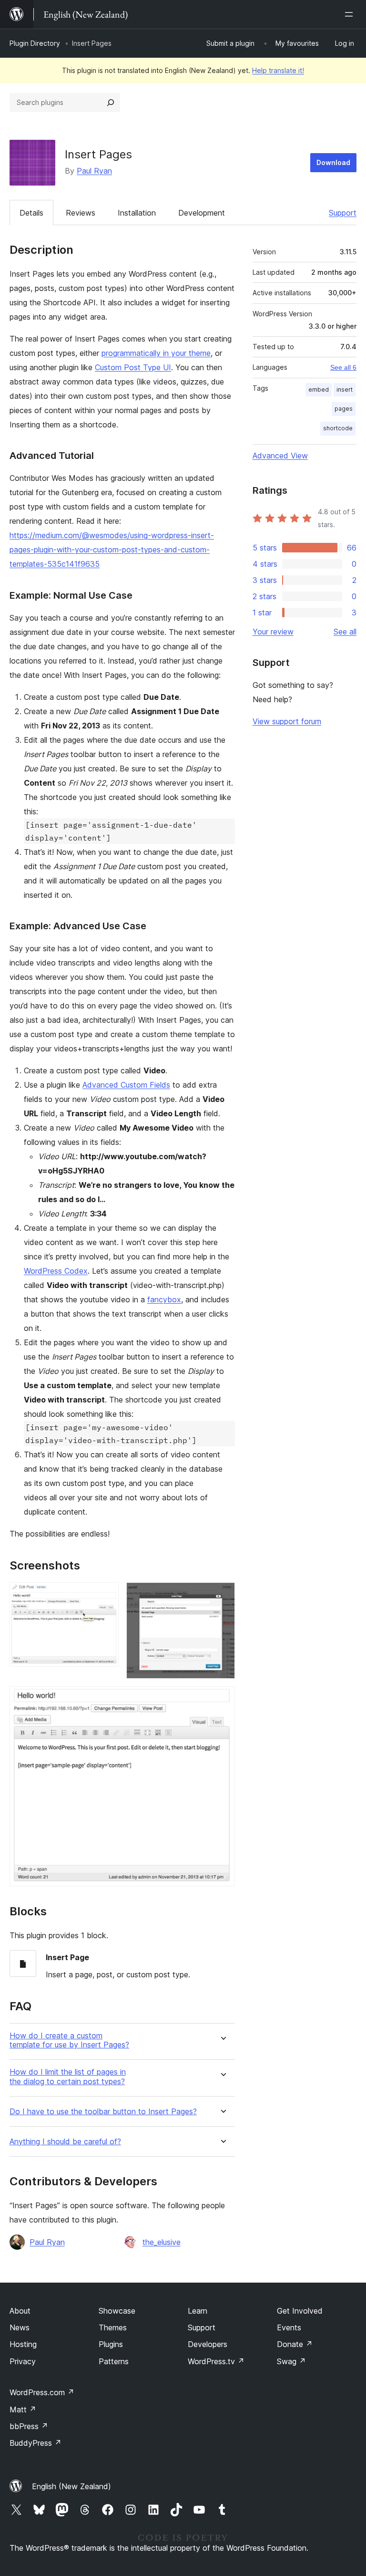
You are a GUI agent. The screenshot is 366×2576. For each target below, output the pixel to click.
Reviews (81, 213)
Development (202, 213)
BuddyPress (36, 2443)
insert (345, 390)
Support (343, 213)
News (20, 2327)
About (20, 2311)
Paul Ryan (94, 171)
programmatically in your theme (156, 353)
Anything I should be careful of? (65, 2142)
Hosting (23, 2344)
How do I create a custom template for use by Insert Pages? (69, 2040)
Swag (291, 2361)
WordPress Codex (56, 1271)
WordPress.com (42, 2392)
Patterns (114, 2361)
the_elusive (162, 2242)
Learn (198, 2311)
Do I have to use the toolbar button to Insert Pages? (103, 2112)
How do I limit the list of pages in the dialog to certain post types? (68, 2077)
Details (31, 213)
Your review (273, 632)
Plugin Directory (35, 43)
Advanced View (280, 456)
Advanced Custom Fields (126, 1085)
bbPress (29, 2426)
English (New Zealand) (71, 2486)
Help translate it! (278, 70)
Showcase (117, 2311)
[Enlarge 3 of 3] (222, 1699)
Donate (295, 2344)
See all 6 (343, 367)
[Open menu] (351, 14)
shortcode (338, 428)
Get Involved (300, 2311)
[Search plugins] (111, 103)
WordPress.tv (216, 2361)
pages (344, 409)
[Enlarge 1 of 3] (106, 1595)
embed (319, 390)
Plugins (111, 2344)
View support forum (287, 721)
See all (345, 632)
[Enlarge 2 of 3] (222, 1595)
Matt (23, 2410)
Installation (137, 213)
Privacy (23, 2361)
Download (333, 162)
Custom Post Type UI (133, 367)
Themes (113, 2327)
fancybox (164, 1299)
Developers (208, 2344)
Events (289, 2327)
